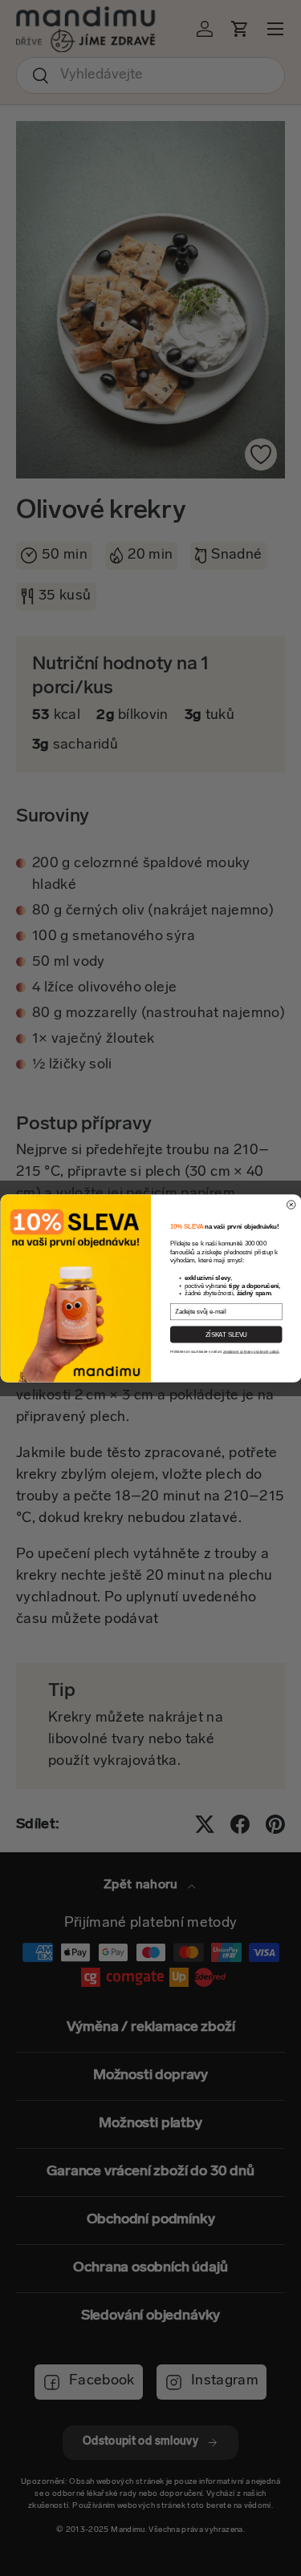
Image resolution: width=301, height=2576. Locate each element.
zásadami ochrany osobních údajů (250, 1351)
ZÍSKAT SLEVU (226, 1334)
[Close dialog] (291, 1204)
